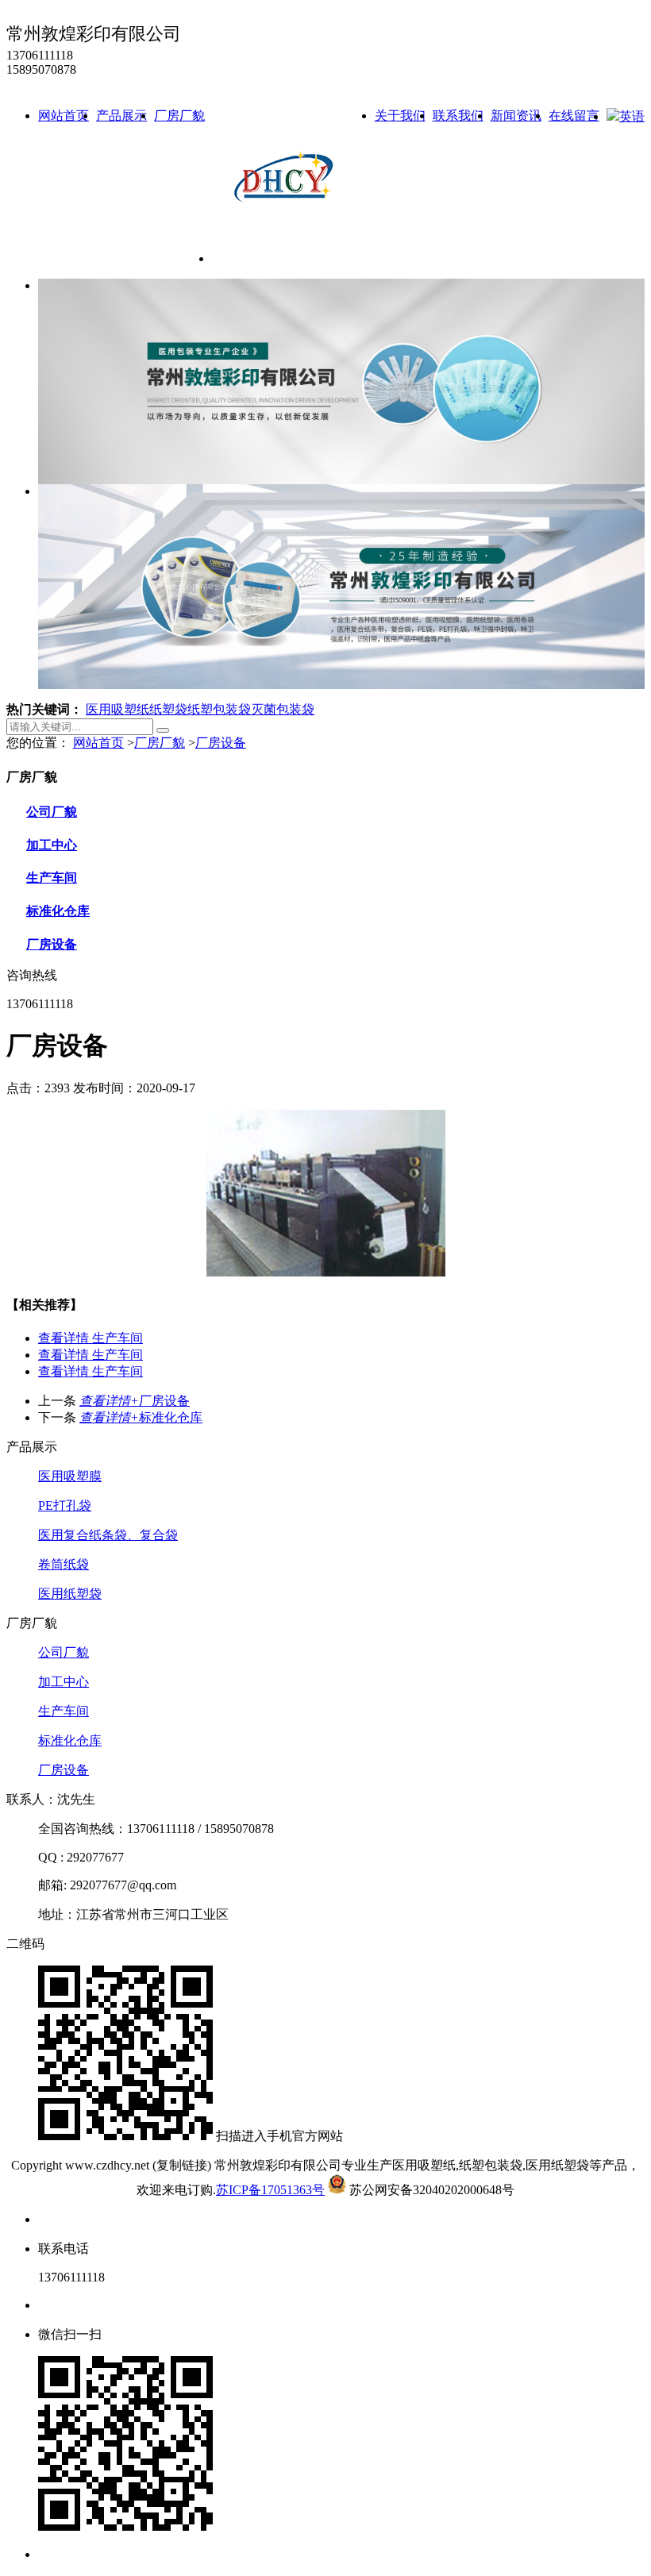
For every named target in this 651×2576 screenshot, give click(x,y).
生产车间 (52, 878)
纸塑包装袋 (219, 709)
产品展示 (121, 116)
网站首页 (64, 116)
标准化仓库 (58, 911)
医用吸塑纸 (117, 709)
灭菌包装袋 (283, 709)
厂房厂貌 (179, 116)
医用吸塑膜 (70, 1476)
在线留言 (574, 116)
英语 (632, 116)
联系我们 (458, 116)
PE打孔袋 (65, 1506)
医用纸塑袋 (70, 1594)
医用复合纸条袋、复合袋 (108, 1535)
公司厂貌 (52, 812)
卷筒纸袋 (64, 1564)
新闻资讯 (516, 116)
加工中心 (52, 845)
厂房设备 (221, 743)
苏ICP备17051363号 (270, 2190)
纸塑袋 (168, 709)
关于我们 (400, 116)
